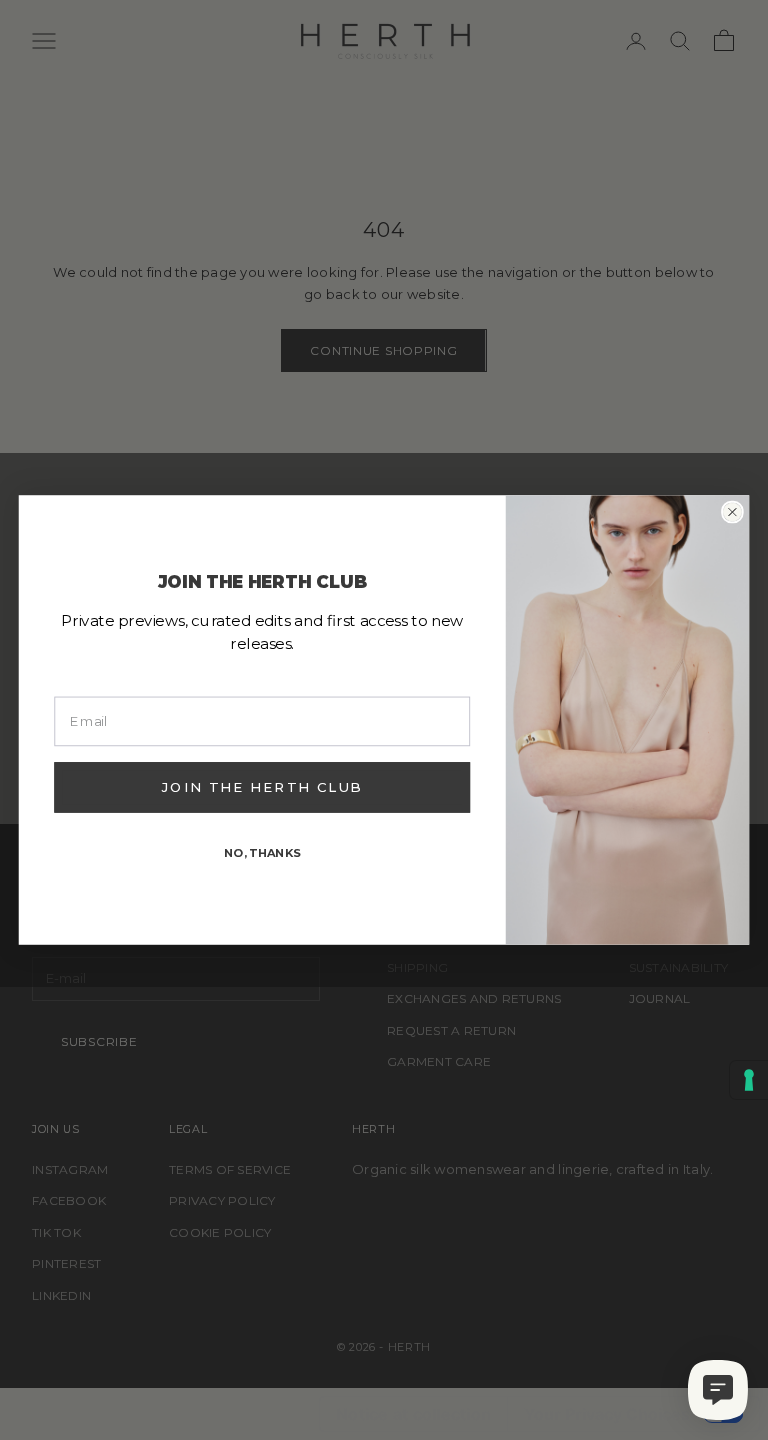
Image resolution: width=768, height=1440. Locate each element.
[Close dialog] (732, 512)
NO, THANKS (262, 852)
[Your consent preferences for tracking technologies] (749, 1080)
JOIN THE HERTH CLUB (262, 787)
